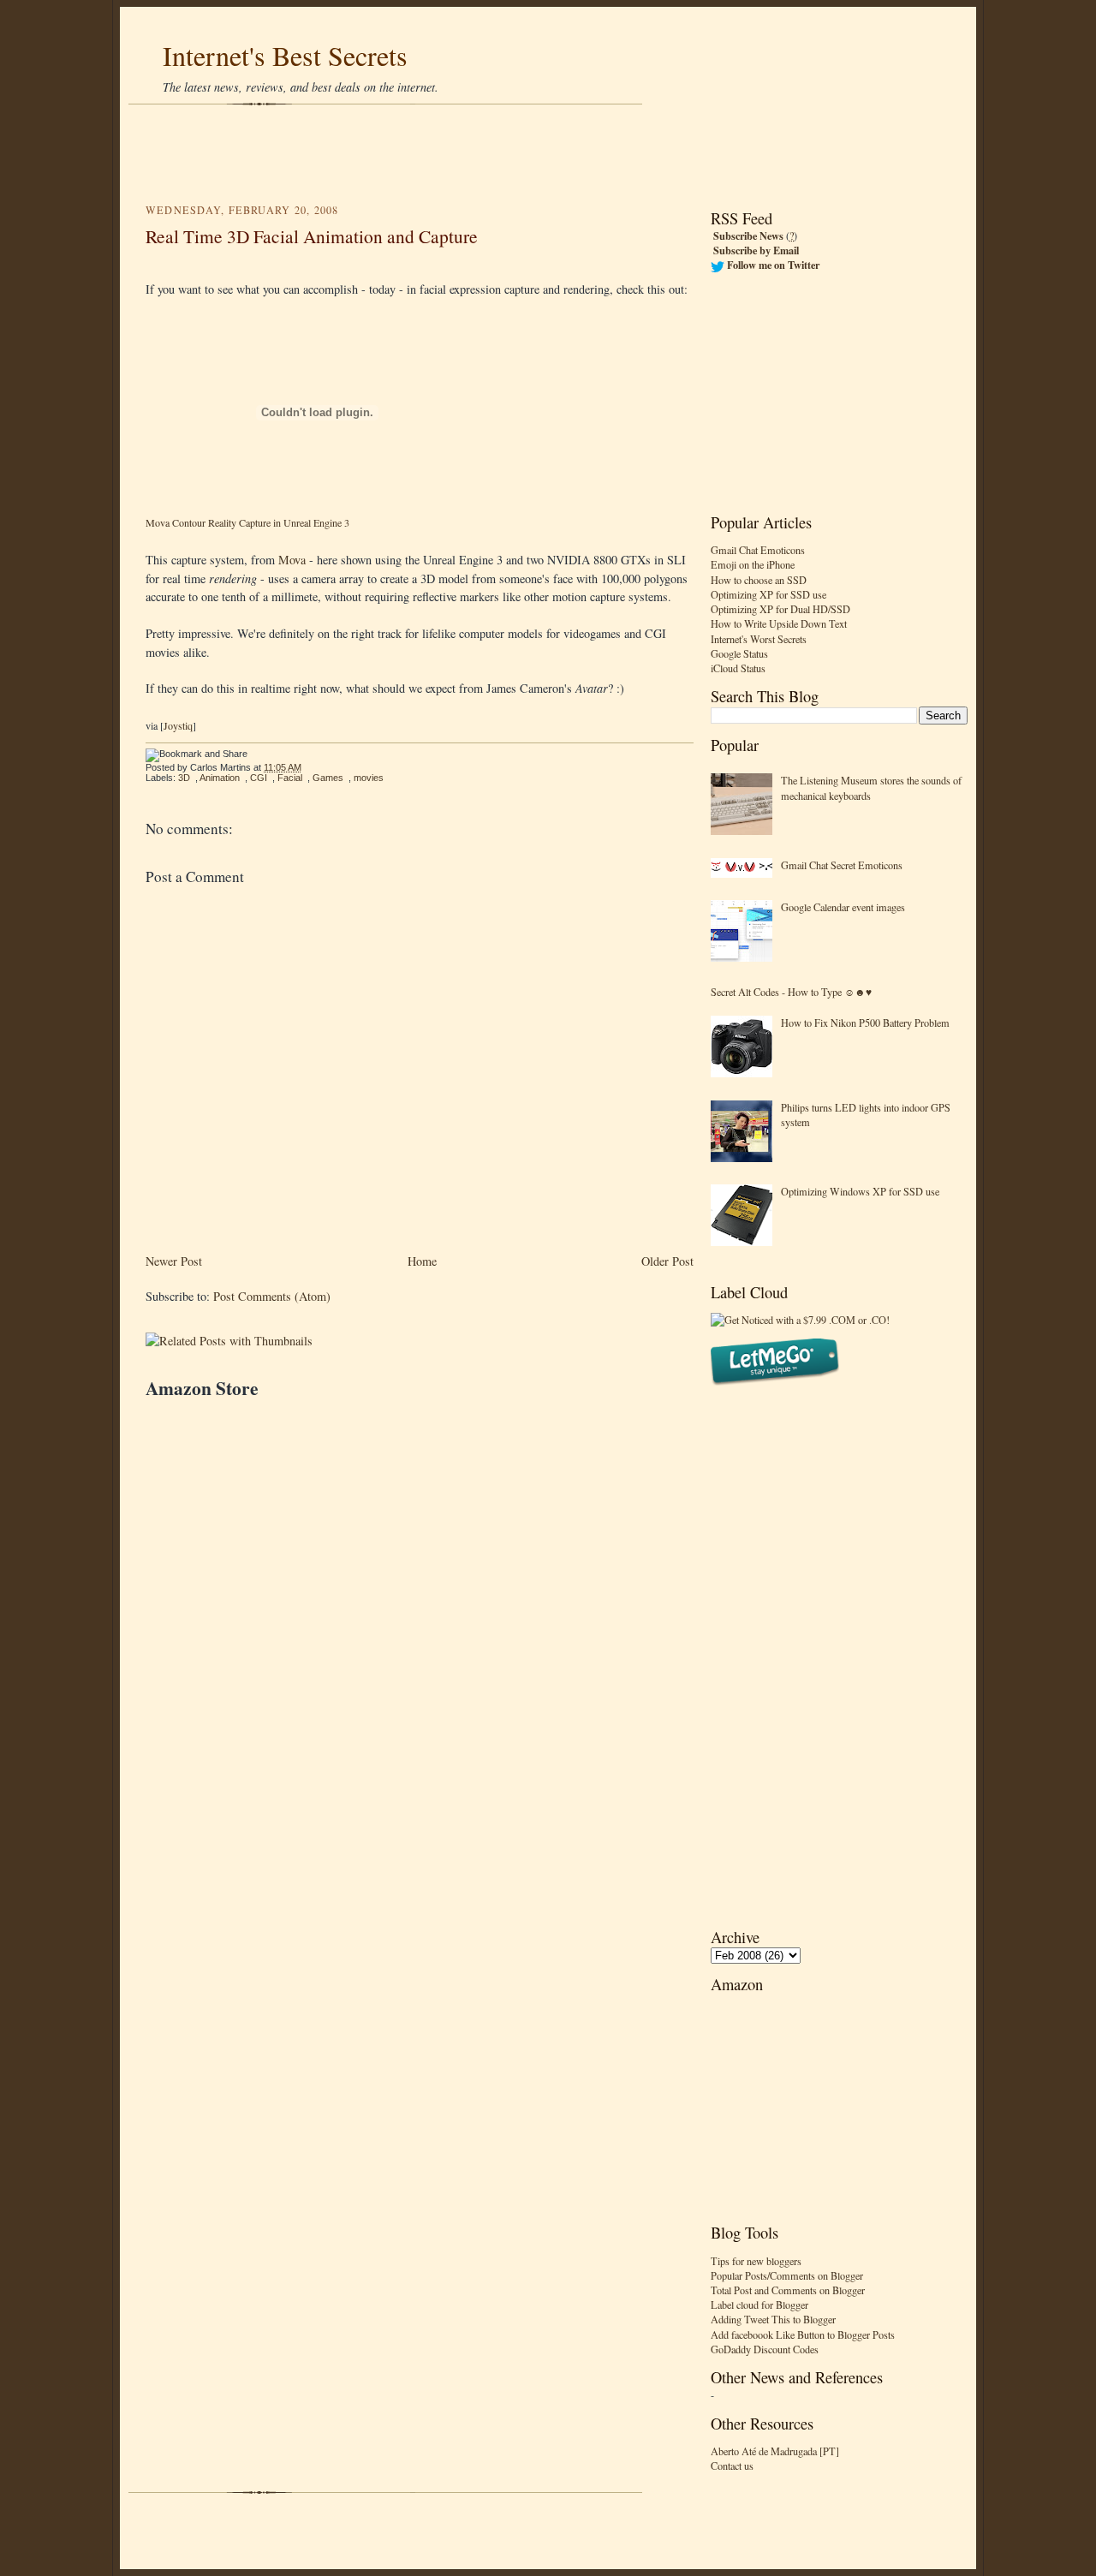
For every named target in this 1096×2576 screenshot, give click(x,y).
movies (369, 778)
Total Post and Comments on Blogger (788, 2290)
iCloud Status (738, 668)
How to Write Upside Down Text (779, 623)
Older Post (667, 1261)
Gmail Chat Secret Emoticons (842, 865)
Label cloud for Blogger (759, 2305)
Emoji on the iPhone (753, 564)
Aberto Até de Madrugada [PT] (775, 2451)
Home (422, 1261)
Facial (290, 778)
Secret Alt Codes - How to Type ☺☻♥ (791, 992)
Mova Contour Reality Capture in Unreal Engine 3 (247, 522)
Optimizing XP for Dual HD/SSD (780, 609)
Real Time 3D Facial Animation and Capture (312, 236)
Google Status (739, 653)
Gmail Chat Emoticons (758, 550)
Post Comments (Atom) (272, 1296)
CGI (259, 778)
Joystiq (178, 725)
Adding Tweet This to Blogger (773, 2319)
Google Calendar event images (843, 907)
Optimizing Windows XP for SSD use (860, 1191)
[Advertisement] (548, 154)
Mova (294, 560)
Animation (220, 778)
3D (184, 778)
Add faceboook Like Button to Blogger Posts (803, 2334)
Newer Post (174, 1261)
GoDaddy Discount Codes (765, 2349)
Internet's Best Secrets (285, 55)
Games (328, 778)
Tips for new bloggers (756, 2261)
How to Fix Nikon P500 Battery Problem (865, 1023)
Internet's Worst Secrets (759, 639)
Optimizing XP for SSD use (768, 594)
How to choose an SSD (759, 580)
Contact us (732, 2466)
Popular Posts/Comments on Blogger (787, 2275)
